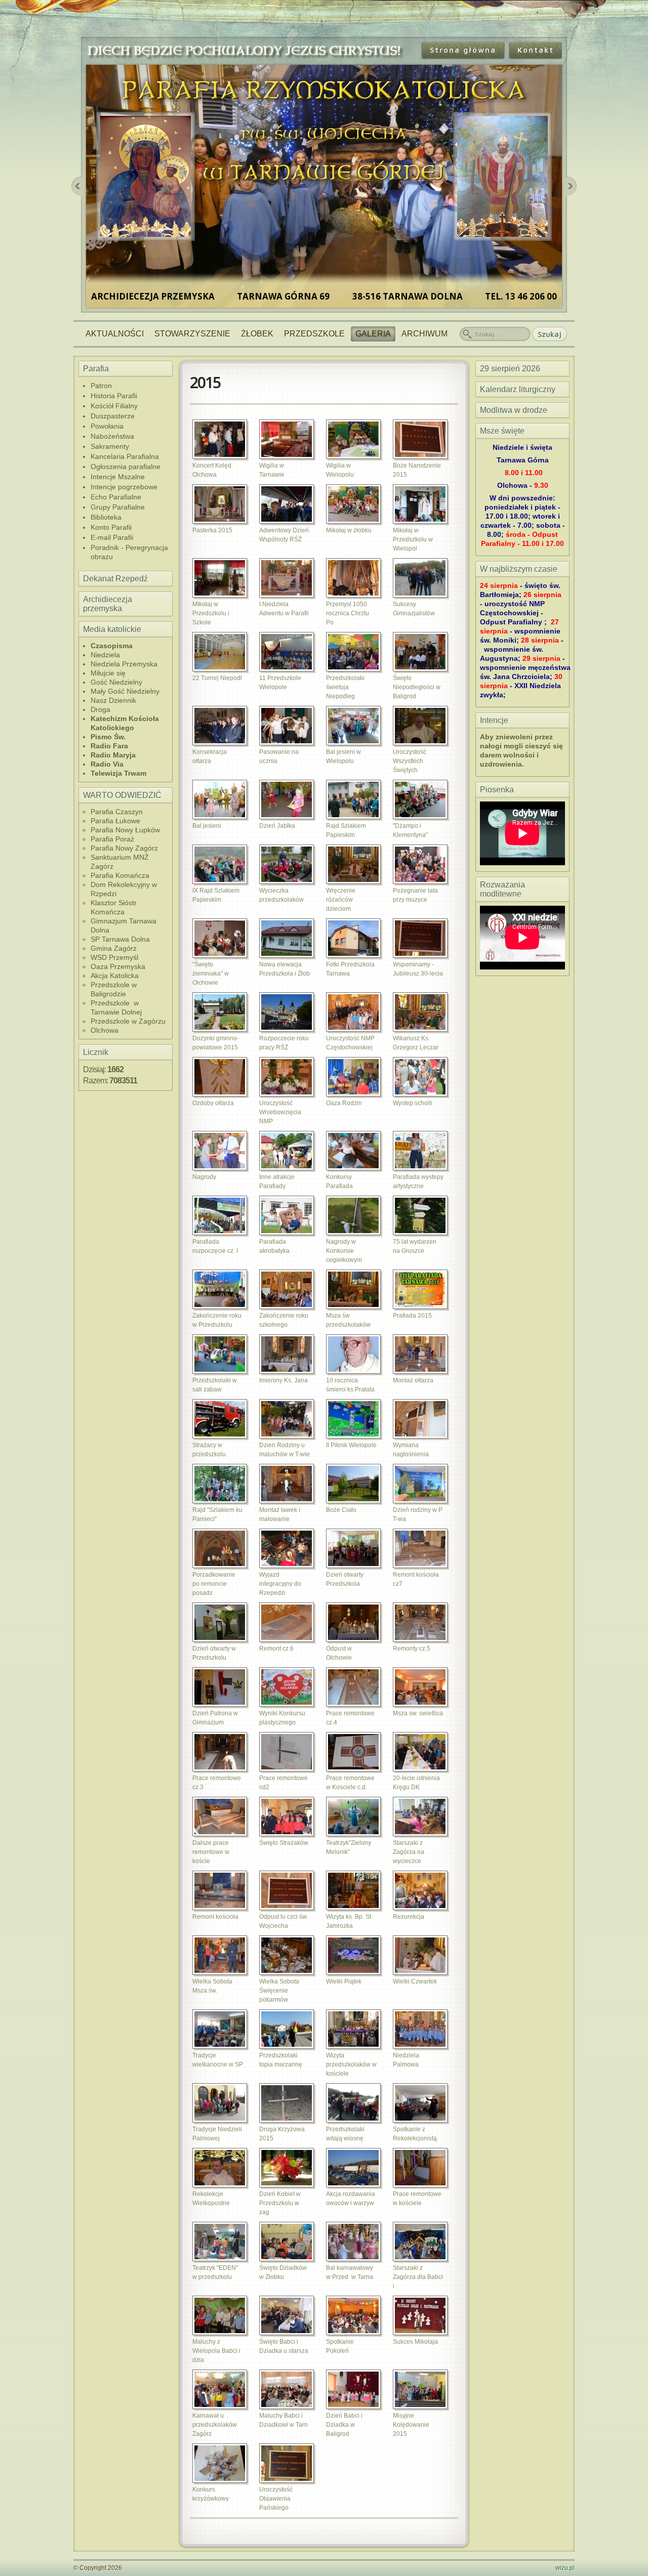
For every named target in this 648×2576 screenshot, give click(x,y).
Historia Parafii (114, 396)
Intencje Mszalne (118, 477)
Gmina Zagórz (114, 948)
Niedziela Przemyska (124, 664)
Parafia (96, 369)
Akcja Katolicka (115, 976)
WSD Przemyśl (114, 957)
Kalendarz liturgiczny (518, 389)
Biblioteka (106, 517)
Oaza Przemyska (118, 966)
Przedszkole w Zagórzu (128, 1021)
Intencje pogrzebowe (124, 487)
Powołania (107, 426)
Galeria (373, 334)
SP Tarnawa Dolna (120, 939)
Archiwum (424, 334)
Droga (100, 709)
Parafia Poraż (112, 839)
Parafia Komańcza (120, 875)
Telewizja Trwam (118, 773)
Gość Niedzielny (116, 682)
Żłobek (257, 334)
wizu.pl (565, 2568)
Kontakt (536, 50)
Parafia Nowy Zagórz (124, 848)
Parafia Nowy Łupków (125, 830)
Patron (101, 386)
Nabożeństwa (112, 436)
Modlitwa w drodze (514, 410)
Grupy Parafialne (118, 507)
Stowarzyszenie (192, 334)
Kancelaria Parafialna (125, 456)
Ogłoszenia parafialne (126, 467)
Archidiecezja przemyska (108, 604)
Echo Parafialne (116, 497)
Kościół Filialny (114, 406)
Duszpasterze (113, 416)
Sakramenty (110, 446)
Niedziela (105, 655)
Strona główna (463, 50)
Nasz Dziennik (113, 700)
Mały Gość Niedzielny (125, 691)
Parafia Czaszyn (117, 812)
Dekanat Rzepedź (115, 579)
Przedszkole (314, 334)
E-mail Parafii (112, 537)
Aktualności (115, 334)
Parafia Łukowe (115, 821)
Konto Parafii (111, 527)
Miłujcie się (108, 673)
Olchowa (105, 1030)
